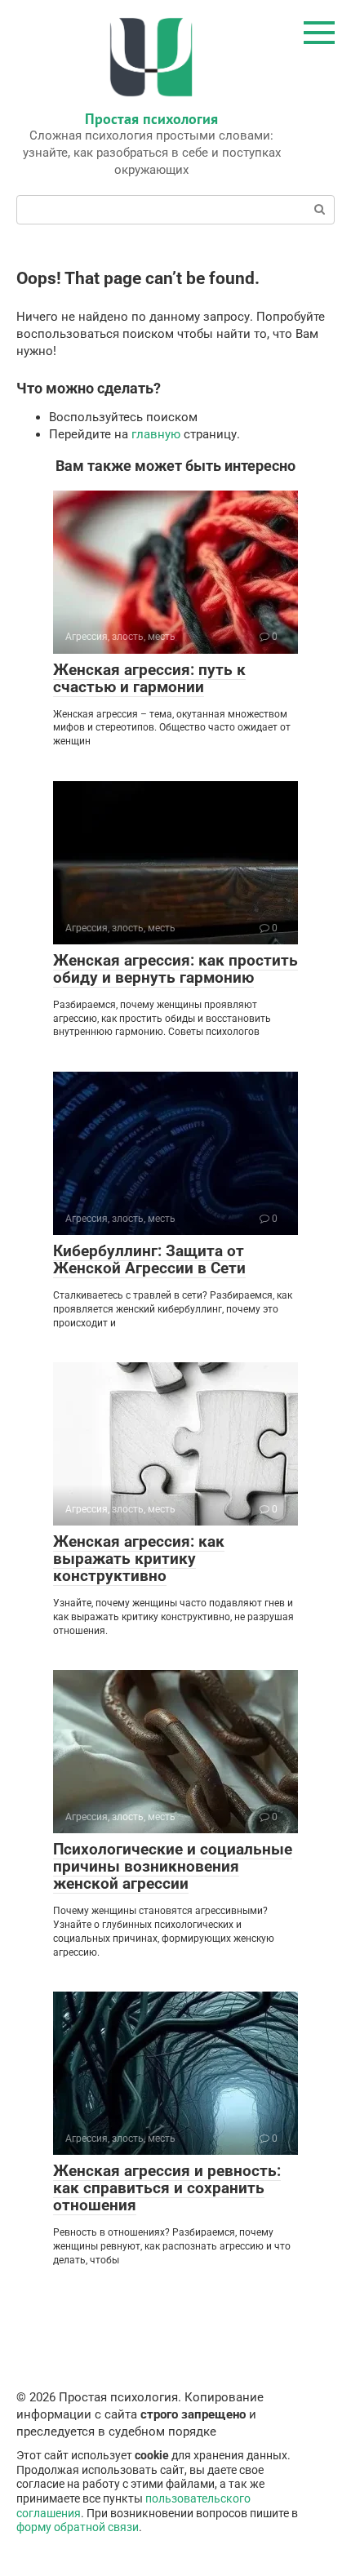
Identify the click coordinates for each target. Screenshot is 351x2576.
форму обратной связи (78, 2527)
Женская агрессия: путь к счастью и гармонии (149, 678)
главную (156, 434)
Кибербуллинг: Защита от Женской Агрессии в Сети (149, 1259)
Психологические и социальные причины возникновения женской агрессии (173, 1866)
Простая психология (151, 119)
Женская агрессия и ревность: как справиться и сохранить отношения (167, 2188)
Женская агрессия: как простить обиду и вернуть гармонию (175, 969)
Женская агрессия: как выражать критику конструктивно (139, 1559)
